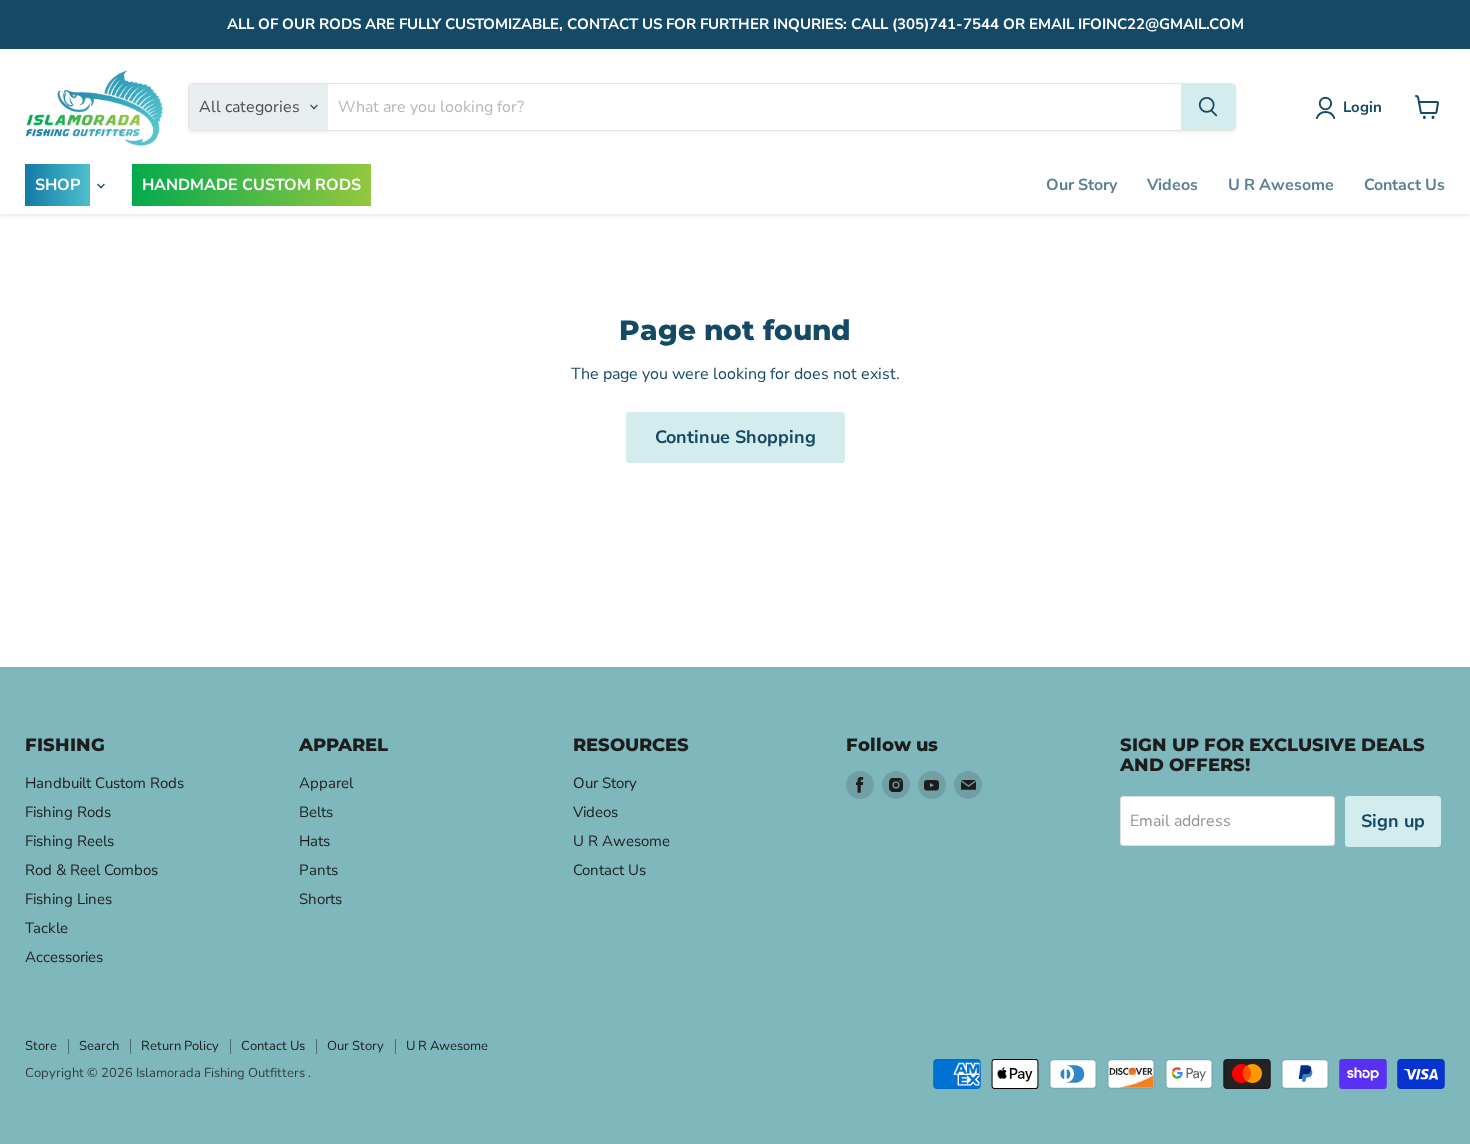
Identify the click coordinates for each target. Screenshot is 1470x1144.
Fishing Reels (69, 841)
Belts (316, 812)
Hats (314, 841)
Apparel (326, 783)
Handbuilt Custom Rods (104, 783)
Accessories (64, 957)
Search (99, 1046)
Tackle (46, 928)
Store (41, 1046)
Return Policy (180, 1046)
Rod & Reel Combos (91, 870)
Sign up (1393, 821)
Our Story (1081, 185)
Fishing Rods (68, 812)
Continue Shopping (735, 437)
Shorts (320, 899)
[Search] (1208, 107)
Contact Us (1404, 185)
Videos (1172, 185)
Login (1362, 107)
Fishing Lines (68, 899)
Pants (318, 870)
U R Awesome (1281, 185)
